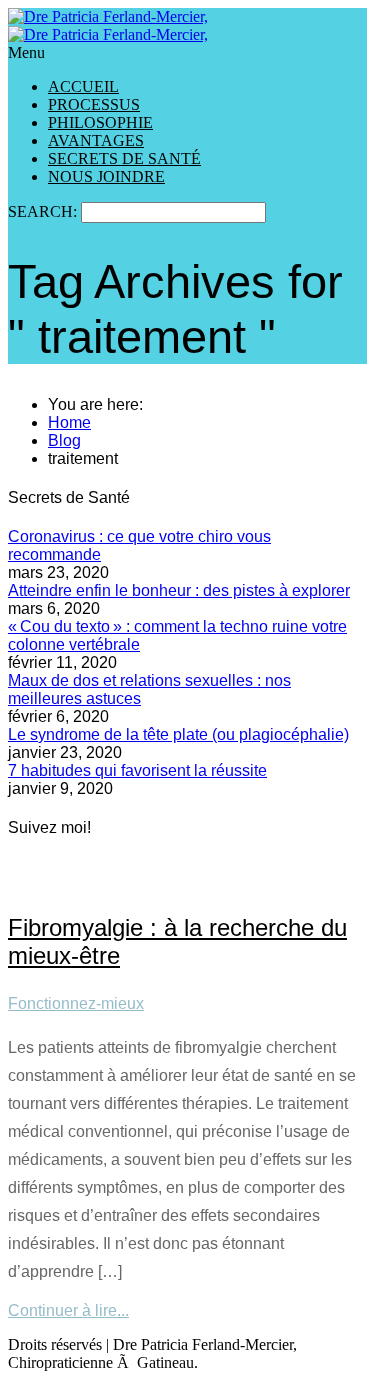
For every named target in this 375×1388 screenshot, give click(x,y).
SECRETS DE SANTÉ (124, 158)
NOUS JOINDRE (106, 176)
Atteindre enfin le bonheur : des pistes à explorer (179, 590)
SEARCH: (44, 211)
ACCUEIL (83, 86)
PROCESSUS (94, 104)
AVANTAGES (96, 140)
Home (69, 422)
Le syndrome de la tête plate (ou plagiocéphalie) (178, 734)
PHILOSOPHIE (100, 122)
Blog (64, 440)
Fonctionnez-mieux (76, 1003)
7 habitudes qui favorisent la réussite (137, 770)
